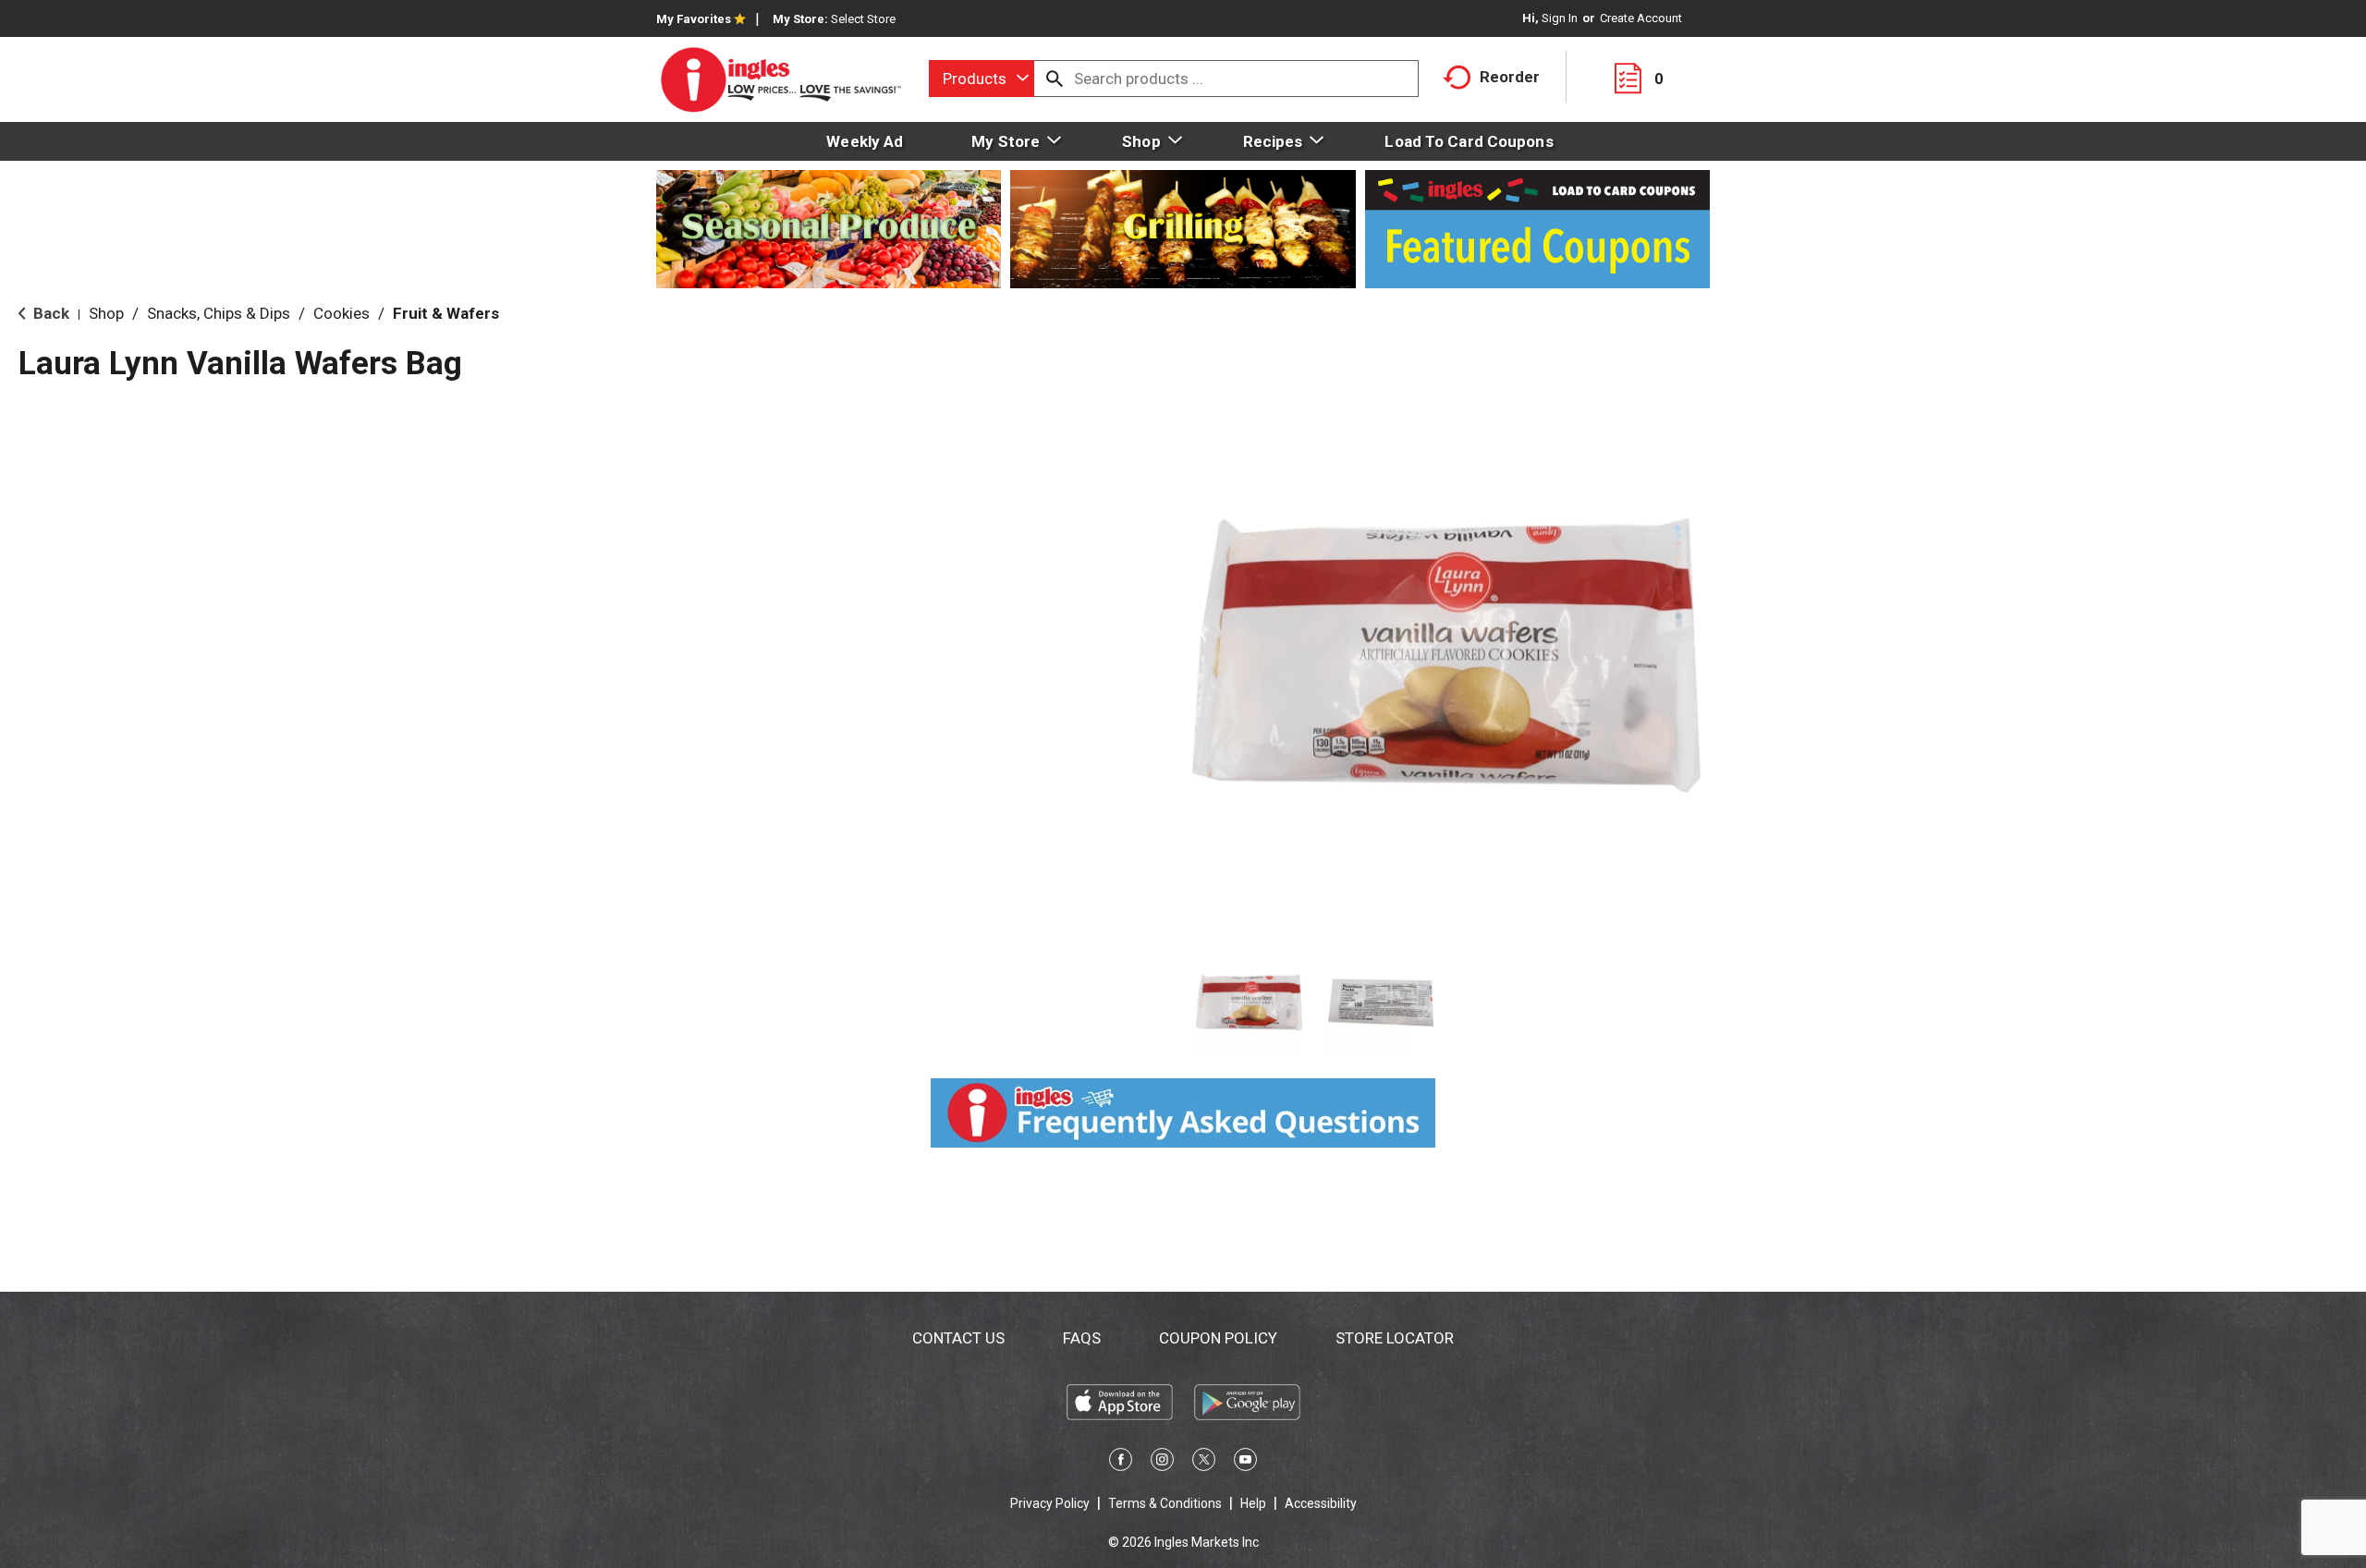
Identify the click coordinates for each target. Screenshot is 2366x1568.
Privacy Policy (1050, 1503)
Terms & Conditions (1165, 1503)
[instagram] (1162, 1463)
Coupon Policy (1218, 1338)
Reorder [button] (1510, 77)
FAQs (1082, 1338)
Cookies (341, 313)
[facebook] (1121, 1463)
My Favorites (694, 19)
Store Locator (1395, 1338)
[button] (1249, 1003)
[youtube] (1245, 1463)
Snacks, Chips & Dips (219, 313)
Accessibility (1321, 1503)
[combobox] (982, 79)
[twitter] (1204, 1463)
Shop (106, 313)
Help (1253, 1503)
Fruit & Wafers (446, 313)
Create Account (1641, 18)
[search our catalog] (1055, 79)
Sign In (1560, 18)
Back (49, 313)
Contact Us (958, 1338)
